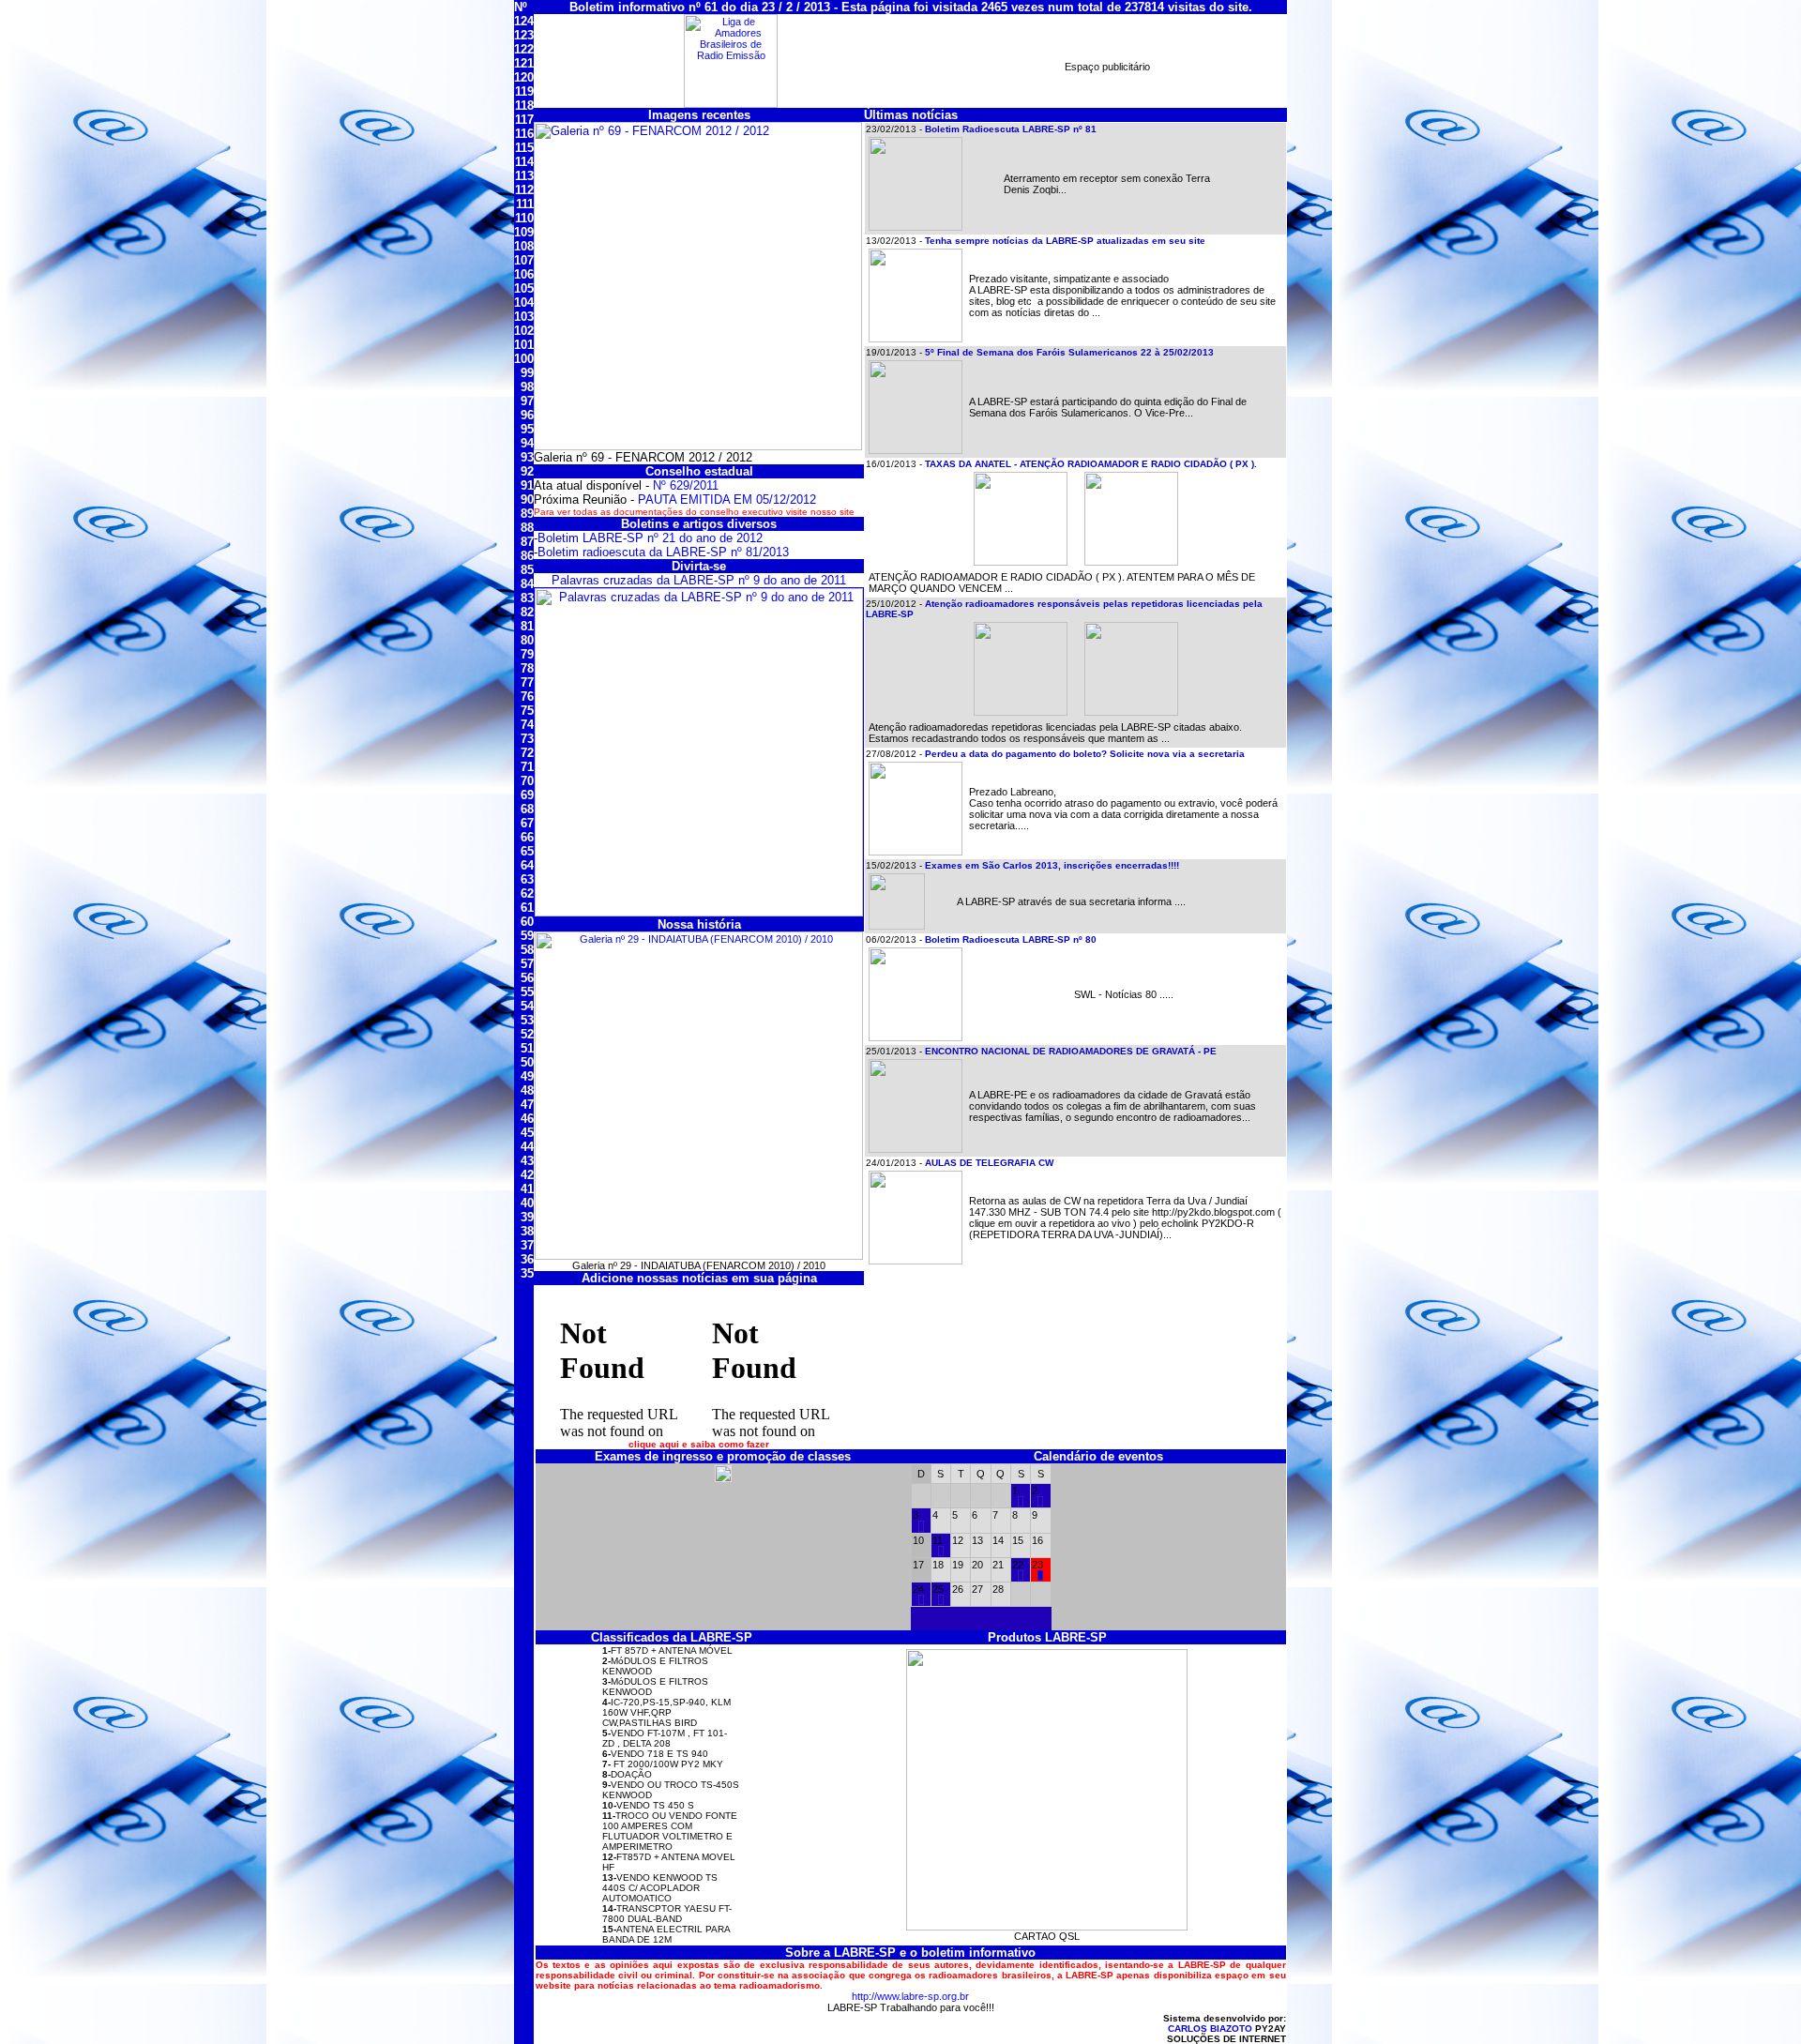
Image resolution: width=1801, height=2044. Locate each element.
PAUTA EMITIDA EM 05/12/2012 (727, 500)
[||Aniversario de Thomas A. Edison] (941, 1552)
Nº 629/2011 (686, 485)
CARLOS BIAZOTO (1210, 2029)
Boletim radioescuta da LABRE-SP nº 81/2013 (663, 552)
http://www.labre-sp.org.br (910, 1996)
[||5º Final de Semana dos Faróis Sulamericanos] (1040, 1577)
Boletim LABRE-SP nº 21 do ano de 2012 (650, 538)
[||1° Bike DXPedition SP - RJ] (1021, 1503)
